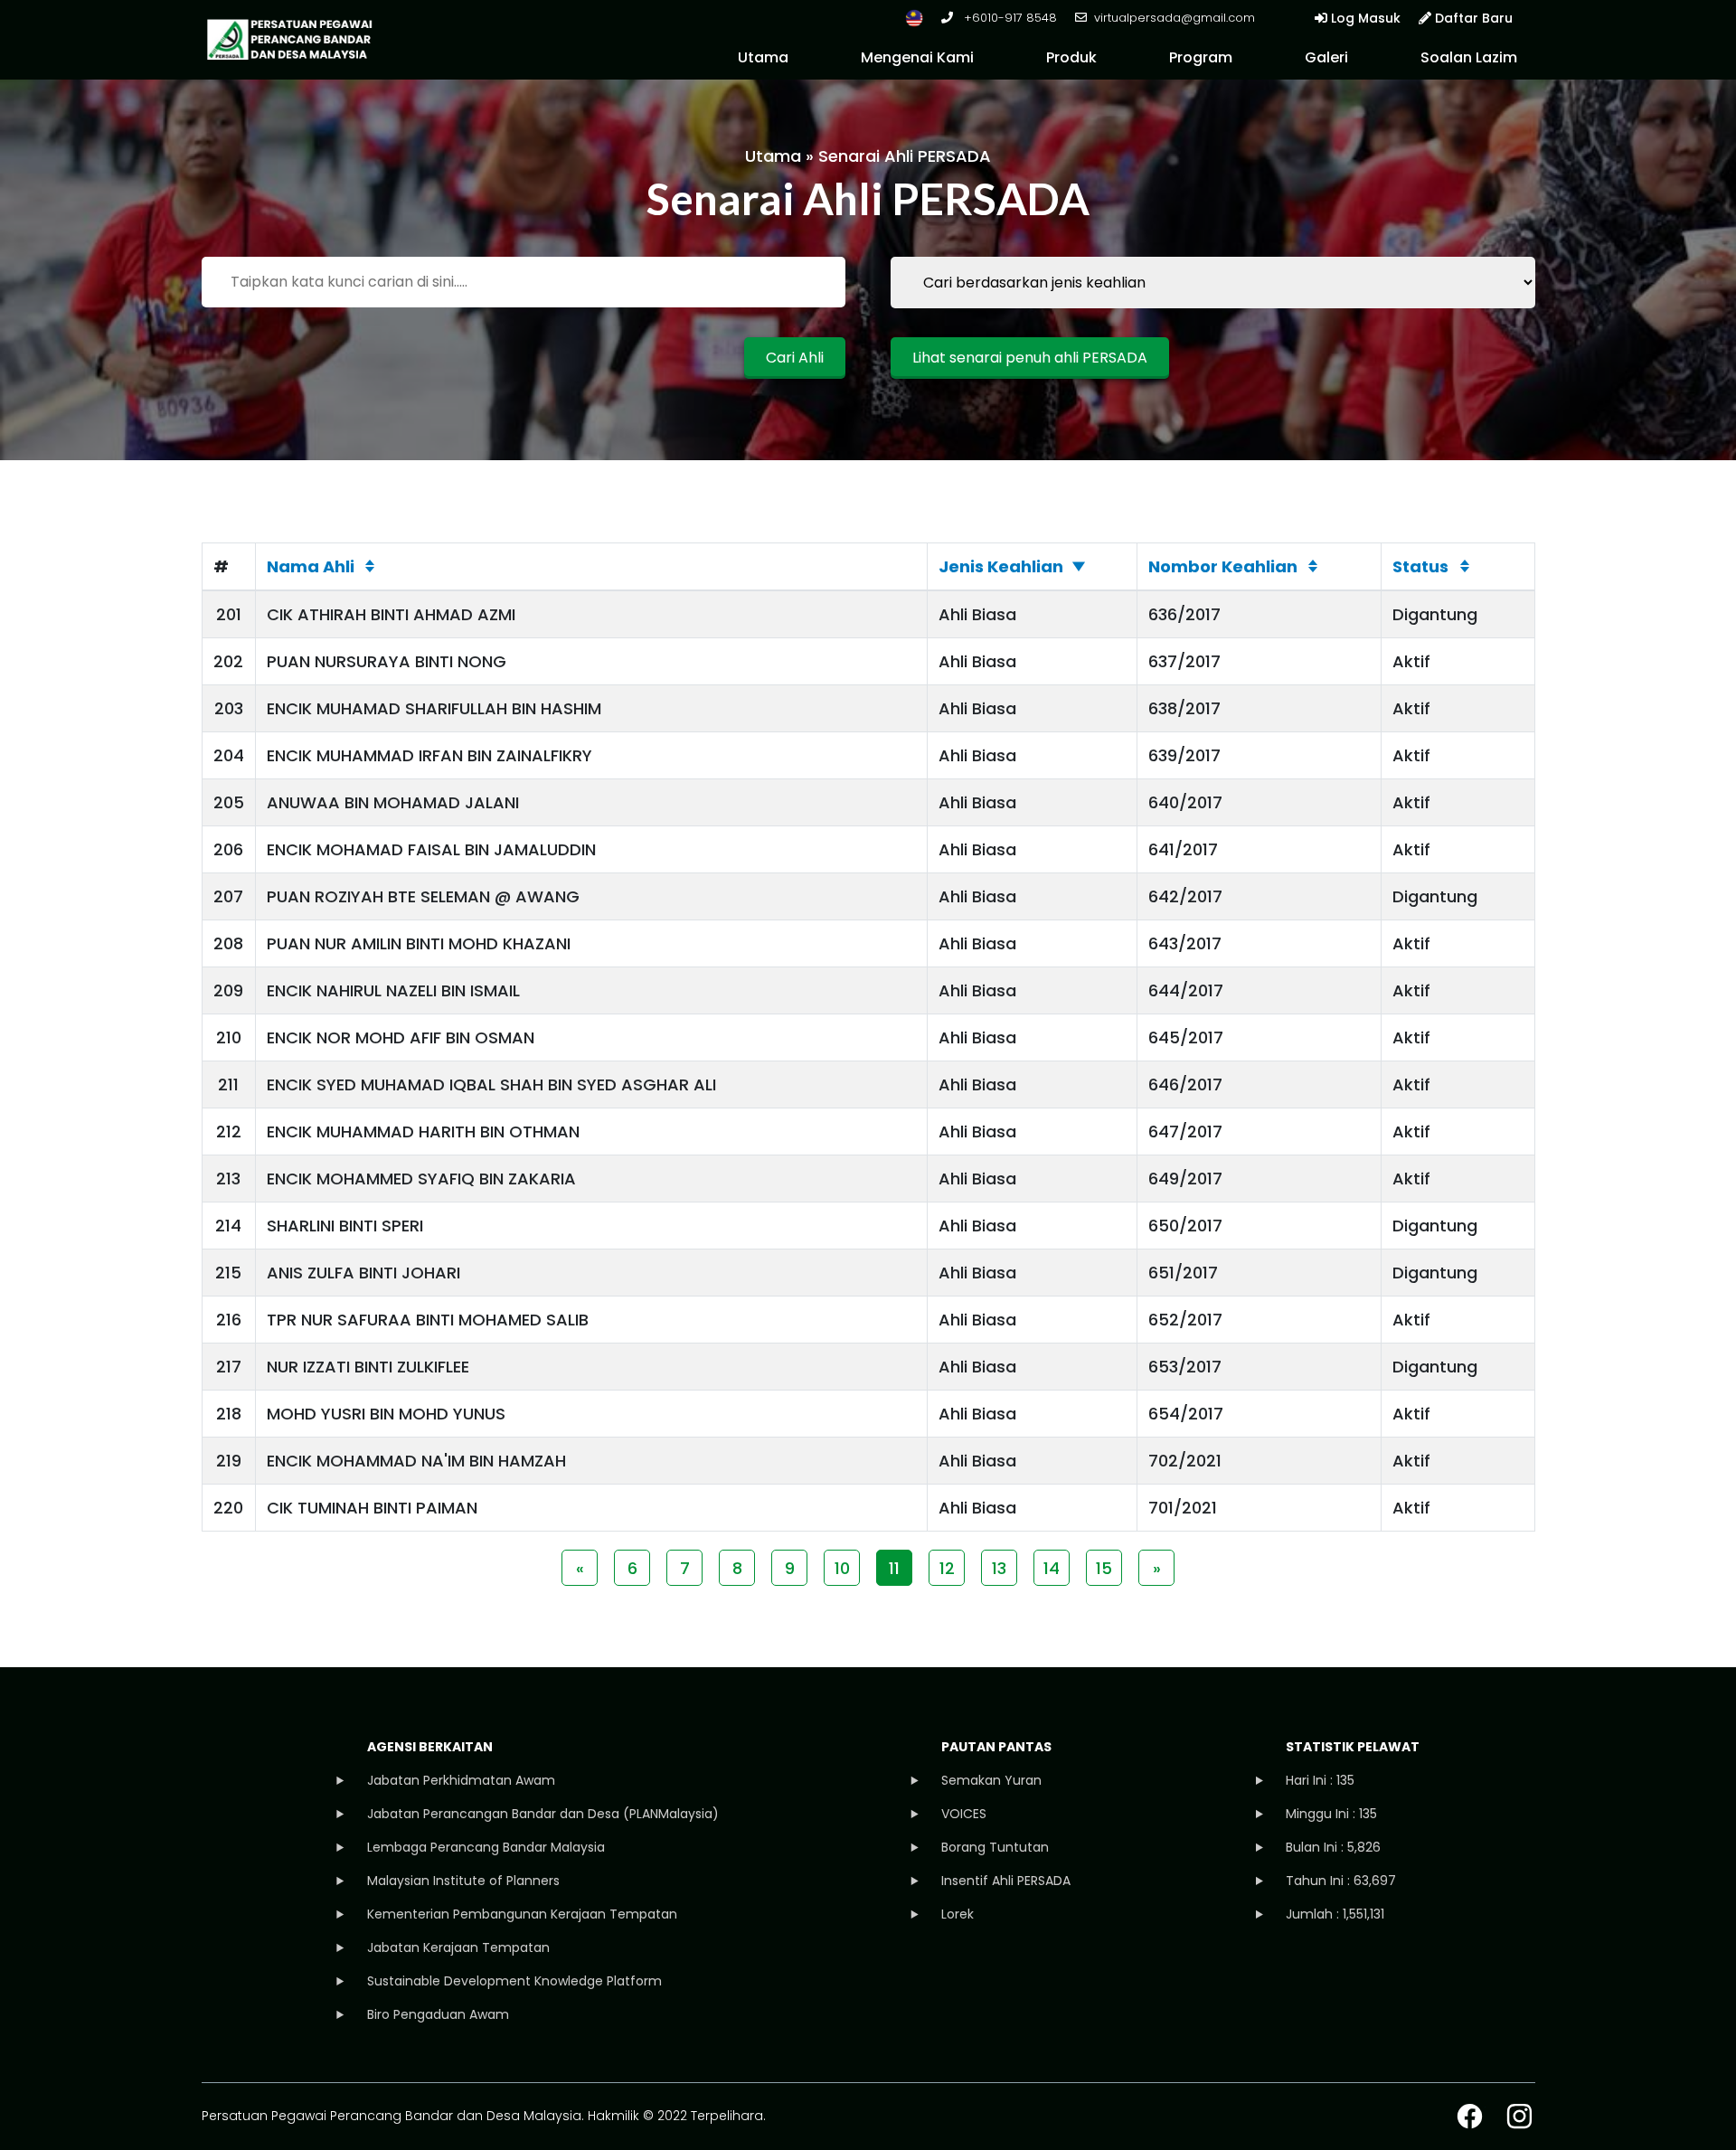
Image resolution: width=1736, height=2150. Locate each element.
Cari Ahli (795, 358)
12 (947, 1568)
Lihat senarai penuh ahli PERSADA (1030, 358)
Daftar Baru (1472, 18)
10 (842, 1568)
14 (1052, 1568)
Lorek (958, 1914)
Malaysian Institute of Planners (463, 1881)
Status (1420, 566)
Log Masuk (1364, 18)
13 (999, 1568)
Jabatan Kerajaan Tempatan (458, 1947)
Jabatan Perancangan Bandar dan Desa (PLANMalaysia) (543, 1814)
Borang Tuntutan (995, 1847)
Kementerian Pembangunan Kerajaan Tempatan (522, 1914)
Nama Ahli (311, 566)
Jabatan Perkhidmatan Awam (461, 1780)
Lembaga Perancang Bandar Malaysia (486, 1847)
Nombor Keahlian (1223, 566)
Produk (1071, 57)
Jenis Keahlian (1001, 566)
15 (1104, 1568)
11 (894, 1568)
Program (1201, 57)
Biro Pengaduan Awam (438, 2014)
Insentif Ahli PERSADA (1006, 1881)
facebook (1470, 2116)
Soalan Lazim (1469, 57)
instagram (1519, 2116)
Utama (763, 57)
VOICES (964, 1814)
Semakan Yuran (991, 1780)
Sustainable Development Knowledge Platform (514, 1981)
